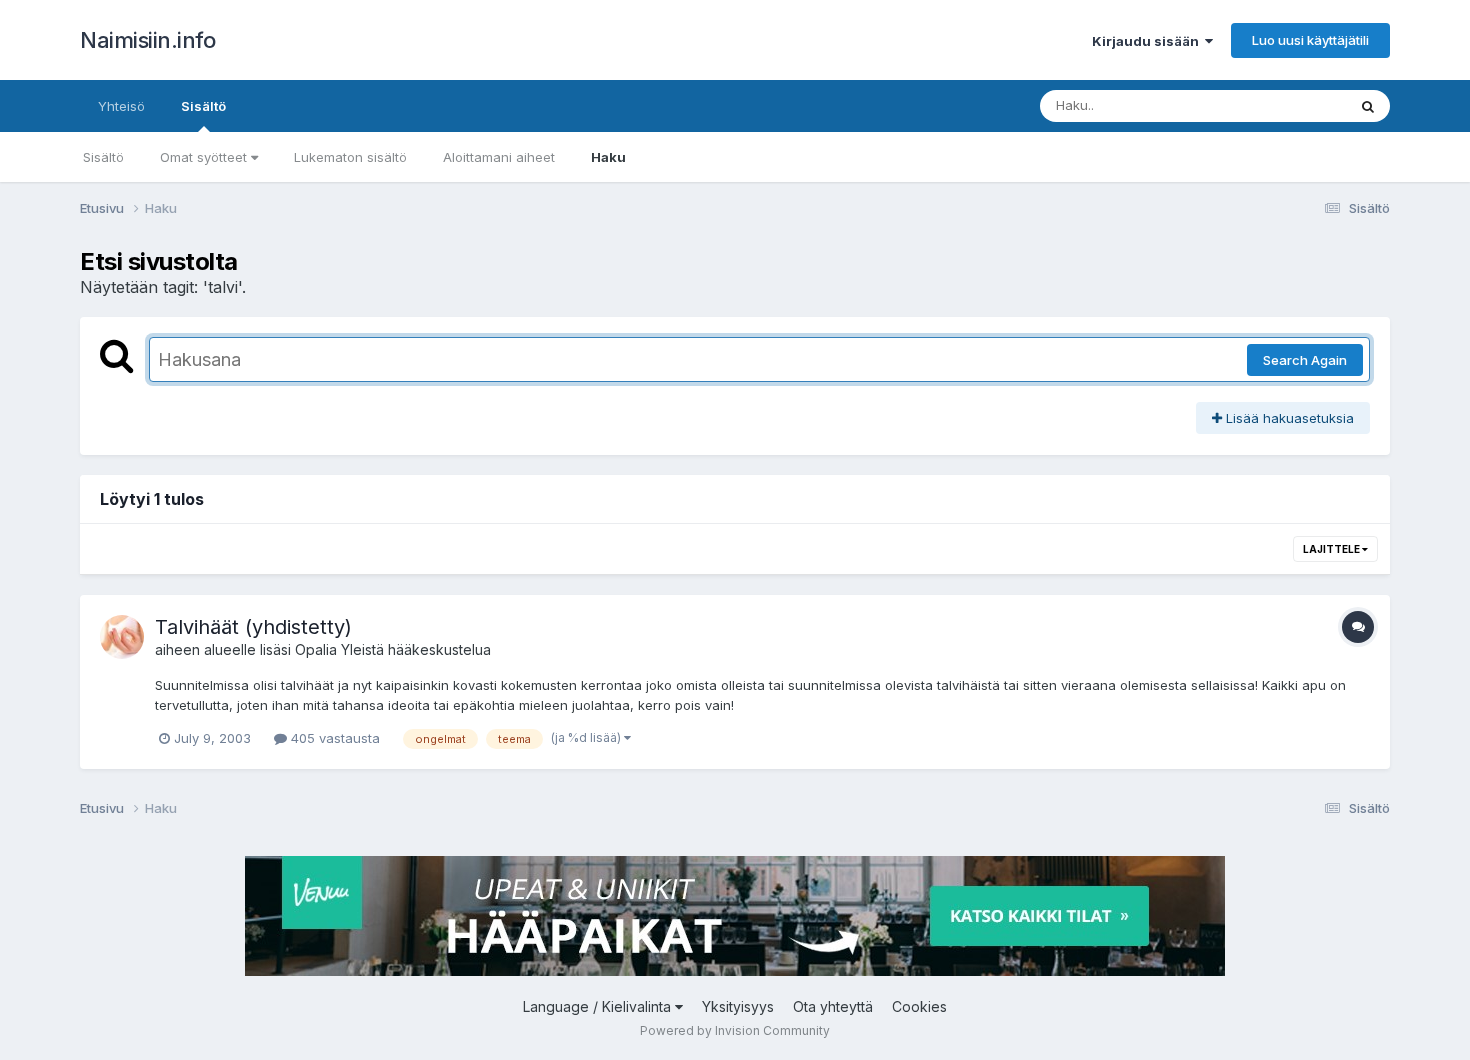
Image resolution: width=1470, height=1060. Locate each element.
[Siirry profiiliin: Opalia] (122, 637)
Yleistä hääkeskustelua (416, 649)
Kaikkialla (1291, 105)
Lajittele (1332, 549)
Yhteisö (121, 106)
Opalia (316, 649)
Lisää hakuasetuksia (1288, 418)
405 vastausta (333, 738)
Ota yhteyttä (833, 1006)
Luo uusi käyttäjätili (1310, 40)
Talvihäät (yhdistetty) (253, 627)
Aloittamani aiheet (499, 157)
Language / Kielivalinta (599, 1006)
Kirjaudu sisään (1148, 41)
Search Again (1305, 360)
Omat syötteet (205, 157)
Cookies (919, 1006)
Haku (608, 157)
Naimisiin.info (147, 40)
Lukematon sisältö (350, 157)
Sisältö (203, 106)
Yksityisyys (738, 1006)
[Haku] (1368, 106)
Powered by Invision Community (735, 1030)
